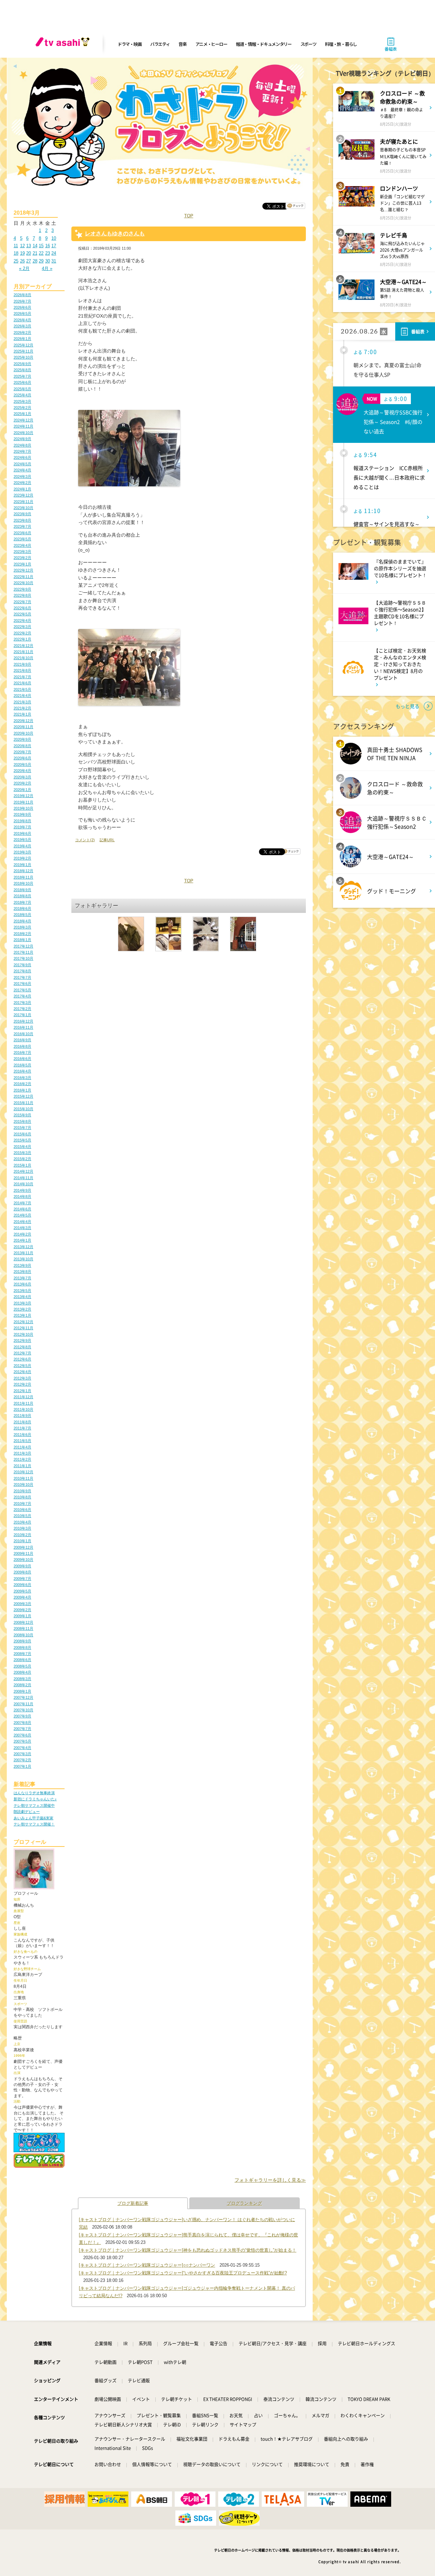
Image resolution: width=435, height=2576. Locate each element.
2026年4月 (22, 320)
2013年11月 (23, 1253)
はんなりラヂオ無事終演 (34, 1793)
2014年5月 (22, 1215)
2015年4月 (22, 1147)
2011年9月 (22, 1416)
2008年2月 (22, 1685)
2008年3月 (22, 1679)
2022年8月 (22, 595)
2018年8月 (22, 896)
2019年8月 (22, 821)
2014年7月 (22, 1203)
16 (48, 246)
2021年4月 (22, 696)
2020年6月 (22, 758)
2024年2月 (22, 483)
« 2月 (24, 268)
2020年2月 (22, 783)
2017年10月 (23, 958)
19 (22, 253)
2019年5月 (22, 840)
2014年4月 (22, 1222)
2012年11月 (23, 1328)
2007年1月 (22, 1766)
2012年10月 (23, 1334)
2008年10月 (23, 1635)
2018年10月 (23, 883)
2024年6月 (22, 457)
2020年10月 (23, 733)
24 (54, 253)
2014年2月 (22, 1234)
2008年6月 (22, 1660)
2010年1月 (22, 1541)
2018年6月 (22, 908)
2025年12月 (23, 345)
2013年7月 (22, 1278)
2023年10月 (23, 508)
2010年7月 (22, 1503)
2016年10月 (23, 1034)
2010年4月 (22, 1522)
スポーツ (308, 44)
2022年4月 (22, 620)
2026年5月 (22, 313)
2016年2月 (22, 1084)
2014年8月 (22, 1196)
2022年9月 (22, 589)
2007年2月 (22, 1760)
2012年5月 (22, 1366)
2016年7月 (22, 1052)
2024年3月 (22, 476)
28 (35, 261)
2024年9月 (22, 439)
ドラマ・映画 (129, 44)
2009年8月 (22, 1572)
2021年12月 (23, 646)
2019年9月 (22, 814)
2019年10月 (23, 808)
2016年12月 (23, 1021)
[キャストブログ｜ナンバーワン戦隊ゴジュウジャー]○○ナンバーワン (147, 2265)
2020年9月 (22, 739)
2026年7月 (22, 301)
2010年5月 (22, 1516)
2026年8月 (22, 295)
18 (16, 253)
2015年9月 (22, 1115)
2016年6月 (22, 1059)
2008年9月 (22, 1641)
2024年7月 (22, 451)
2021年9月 (22, 664)
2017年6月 (22, 984)
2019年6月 (22, 833)
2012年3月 (22, 1378)
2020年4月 (22, 771)
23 (48, 253)
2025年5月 (22, 389)
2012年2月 (22, 1384)
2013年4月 (22, 1297)
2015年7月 (22, 1128)
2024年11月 (23, 426)
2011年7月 (22, 1428)
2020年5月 (22, 764)
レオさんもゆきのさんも (115, 233)
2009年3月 (22, 1604)
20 (29, 253)
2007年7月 (22, 1729)
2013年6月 (22, 1284)
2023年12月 (23, 495)
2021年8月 (22, 670)
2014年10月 (23, 1184)
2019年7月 (22, 827)
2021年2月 (22, 708)
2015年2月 (22, 1159)
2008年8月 (22, 1647)
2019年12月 (23, 796)
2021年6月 (22, 683)
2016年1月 (22, 1090)
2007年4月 (22, 1748)
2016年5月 (22, 1065)
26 (22, 261)
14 (35, 246)
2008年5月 (22, 1666)
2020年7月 (22, 752)
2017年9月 (22, 965)
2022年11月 (23, 577)
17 (54, 246)
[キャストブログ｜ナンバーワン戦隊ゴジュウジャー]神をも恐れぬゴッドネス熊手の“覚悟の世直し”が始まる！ (188, 2250)
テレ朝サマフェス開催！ (34, 1824)
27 (29, 261)
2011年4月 (22, 1447)
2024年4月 (22, 470)
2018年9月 (22, 890)
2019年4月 (22, 846)
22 (41, 253)
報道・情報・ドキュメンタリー (264, 44)
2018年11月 (23, 877)
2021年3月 (22, 702)
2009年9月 (22, 1566)
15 (41, 246)
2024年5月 (22, 464)
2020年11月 (23, 727)
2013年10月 (23, 1259)
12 (22, 246)
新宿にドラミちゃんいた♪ (35, 1799)
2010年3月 (22, 1528)
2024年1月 (22, 489)
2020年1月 (22, 790)
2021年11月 (23, 652)
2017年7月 (22, 977)
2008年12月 (23, 1622)
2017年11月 (23, 952)
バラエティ (160, 44)
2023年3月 (22, 552)
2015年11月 (23, 1103)
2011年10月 (23, 1409)
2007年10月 (23, 1710)
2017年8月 (22, 971)
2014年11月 (23, 1178)
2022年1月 (22, 639)
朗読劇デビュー (27, 1812)
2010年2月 (22, 1535)
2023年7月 (22, 526)
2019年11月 (23, 802)
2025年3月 (22, 401)
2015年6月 (22, 1134)
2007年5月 (22, 1741)
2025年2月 (22, 408)
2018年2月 (22, 934)
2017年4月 (22, 996)
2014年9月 (22, 1190)
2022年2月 (22, 633)
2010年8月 (22, 1497)
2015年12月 (23, 1096)
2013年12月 (23, 1247)
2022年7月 (22, 602)
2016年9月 (22, 1040)
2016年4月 (22, 1071)
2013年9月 (22, 1265)
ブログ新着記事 (133, 2203)
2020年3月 (22, 777)
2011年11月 (23, 1403)
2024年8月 (22, 445)
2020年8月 (22, 746)
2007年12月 (23, 1697)
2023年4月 (22, 545)
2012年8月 (22, 1347)
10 (54, 238)
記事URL (107, 840)
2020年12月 (23, 721)
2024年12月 (23, 420)
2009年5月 (22, 1591)
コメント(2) (85, 840)
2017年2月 (22, 1009)
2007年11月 (23, 1704)
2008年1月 (22, 1691)
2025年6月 (22, 382)
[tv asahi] (64, 44)
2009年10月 (23, 1560)
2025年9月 (22, 364)
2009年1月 (22, 1616)
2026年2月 (22, 332)
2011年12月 (23, 1397)
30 (48, 261)
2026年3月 (22, 326)
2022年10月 (23, 583)
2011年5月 (22, 1441)
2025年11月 (23, 351)
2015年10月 (23, 1109)
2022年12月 (23, 570)
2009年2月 (22, 1610)
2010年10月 (23, 1484)
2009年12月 (23, 1547)
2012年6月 (22, 1359)
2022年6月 (22, 608)
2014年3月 (22, 1228)
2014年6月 (22, 1209)
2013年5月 (22, 1291)
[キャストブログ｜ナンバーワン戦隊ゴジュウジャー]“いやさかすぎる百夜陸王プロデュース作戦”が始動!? (183, 2273)
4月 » (47, 268)
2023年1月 (22, 564)
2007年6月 (22, 1735)
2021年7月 (22, 677)
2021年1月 (22, 714)
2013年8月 (22, 1272)
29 (41, 261)
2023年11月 (23, 502)
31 (54, 261)
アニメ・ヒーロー (211, 44)
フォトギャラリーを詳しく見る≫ (270, 2180)
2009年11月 (23, 1553)
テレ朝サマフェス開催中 (34, 1805)
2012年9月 (22, 1340)
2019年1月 (22, 865)
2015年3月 (22, 1153)
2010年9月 (22, 1491)
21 (35, 253)
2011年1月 (22, 1466)
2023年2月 (22, 558)
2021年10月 (23, 658)
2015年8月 (22, 1121)
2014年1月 (22, 1240)
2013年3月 (22, 1303)
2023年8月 (22, 520)
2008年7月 (22, 1654)
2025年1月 (22, 414)
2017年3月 (22, 1003)
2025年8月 (22, 370)
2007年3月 (22, 1754)
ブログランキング (244, 2203)
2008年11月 (23, 1628)
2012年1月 (22, 1391)
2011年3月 (22, 1453)
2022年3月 (22, 627)
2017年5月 (22, 990)
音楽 (182, 44)
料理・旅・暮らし (341, 44)
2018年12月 (23, 871)
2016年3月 (22, 1078)
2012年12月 (23, 1322)
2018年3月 (22, 927)
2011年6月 (22, 1435)
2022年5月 (22, 614)
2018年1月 (22, 940)
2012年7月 (22, 1353)
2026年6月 (22, 307)
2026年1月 (22, 339)
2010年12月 (23, 1472)
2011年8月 (22, 1422)
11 (16, 246)
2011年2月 (22, 1459)
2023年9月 (22, 514)
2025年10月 (23, 357)
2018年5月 (22, 915)
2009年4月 (22, 1597)
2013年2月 (22, 1309)
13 (29, 246)
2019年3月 (22, 852)
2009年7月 (22, 1579)
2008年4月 (22, 1672)
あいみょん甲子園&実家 (33, 1818)
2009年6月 (22, 1585)
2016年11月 (23, 1027)
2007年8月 (22, 1723)
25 (16, 261)
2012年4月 (22, 1372)
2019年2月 (22, 858)
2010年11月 (23, 1478)
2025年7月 (22, 376)
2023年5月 (22, 539)
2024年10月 (23, 433)
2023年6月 (22, 533)
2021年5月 (22, 689)
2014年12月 (23, 1171)
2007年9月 (22, 1716)
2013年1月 (22, 1315)
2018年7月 (22, 902)
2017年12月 (23, 946)
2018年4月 (22, 921)
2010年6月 (22, 1510)
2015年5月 (22, 1140)
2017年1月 (22, 1015)
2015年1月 (22, 1165)
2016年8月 (22, 1046)
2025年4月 (22, 395)
